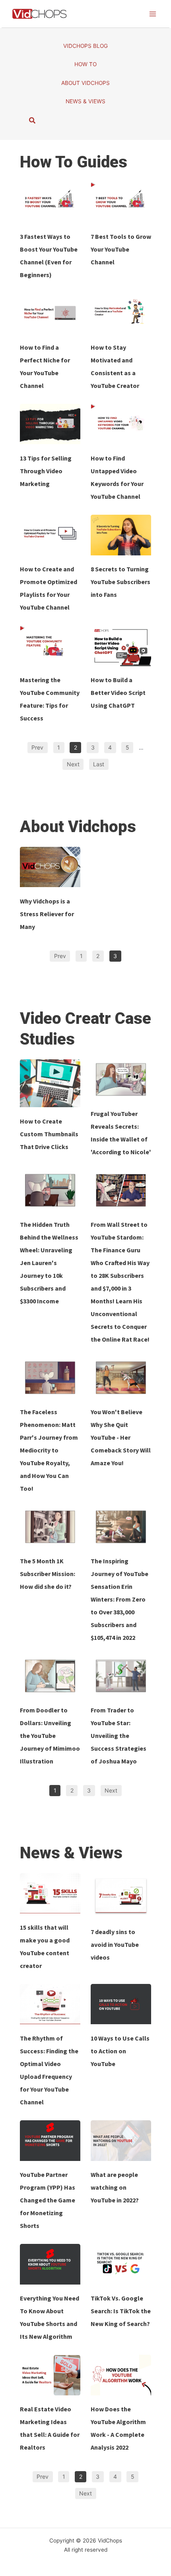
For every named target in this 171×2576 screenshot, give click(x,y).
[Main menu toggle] (153, 14)
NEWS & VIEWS (85, 101)
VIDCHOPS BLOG (85, 46)
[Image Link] (50, 202)
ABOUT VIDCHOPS (85, 83)
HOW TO (85, 64)
